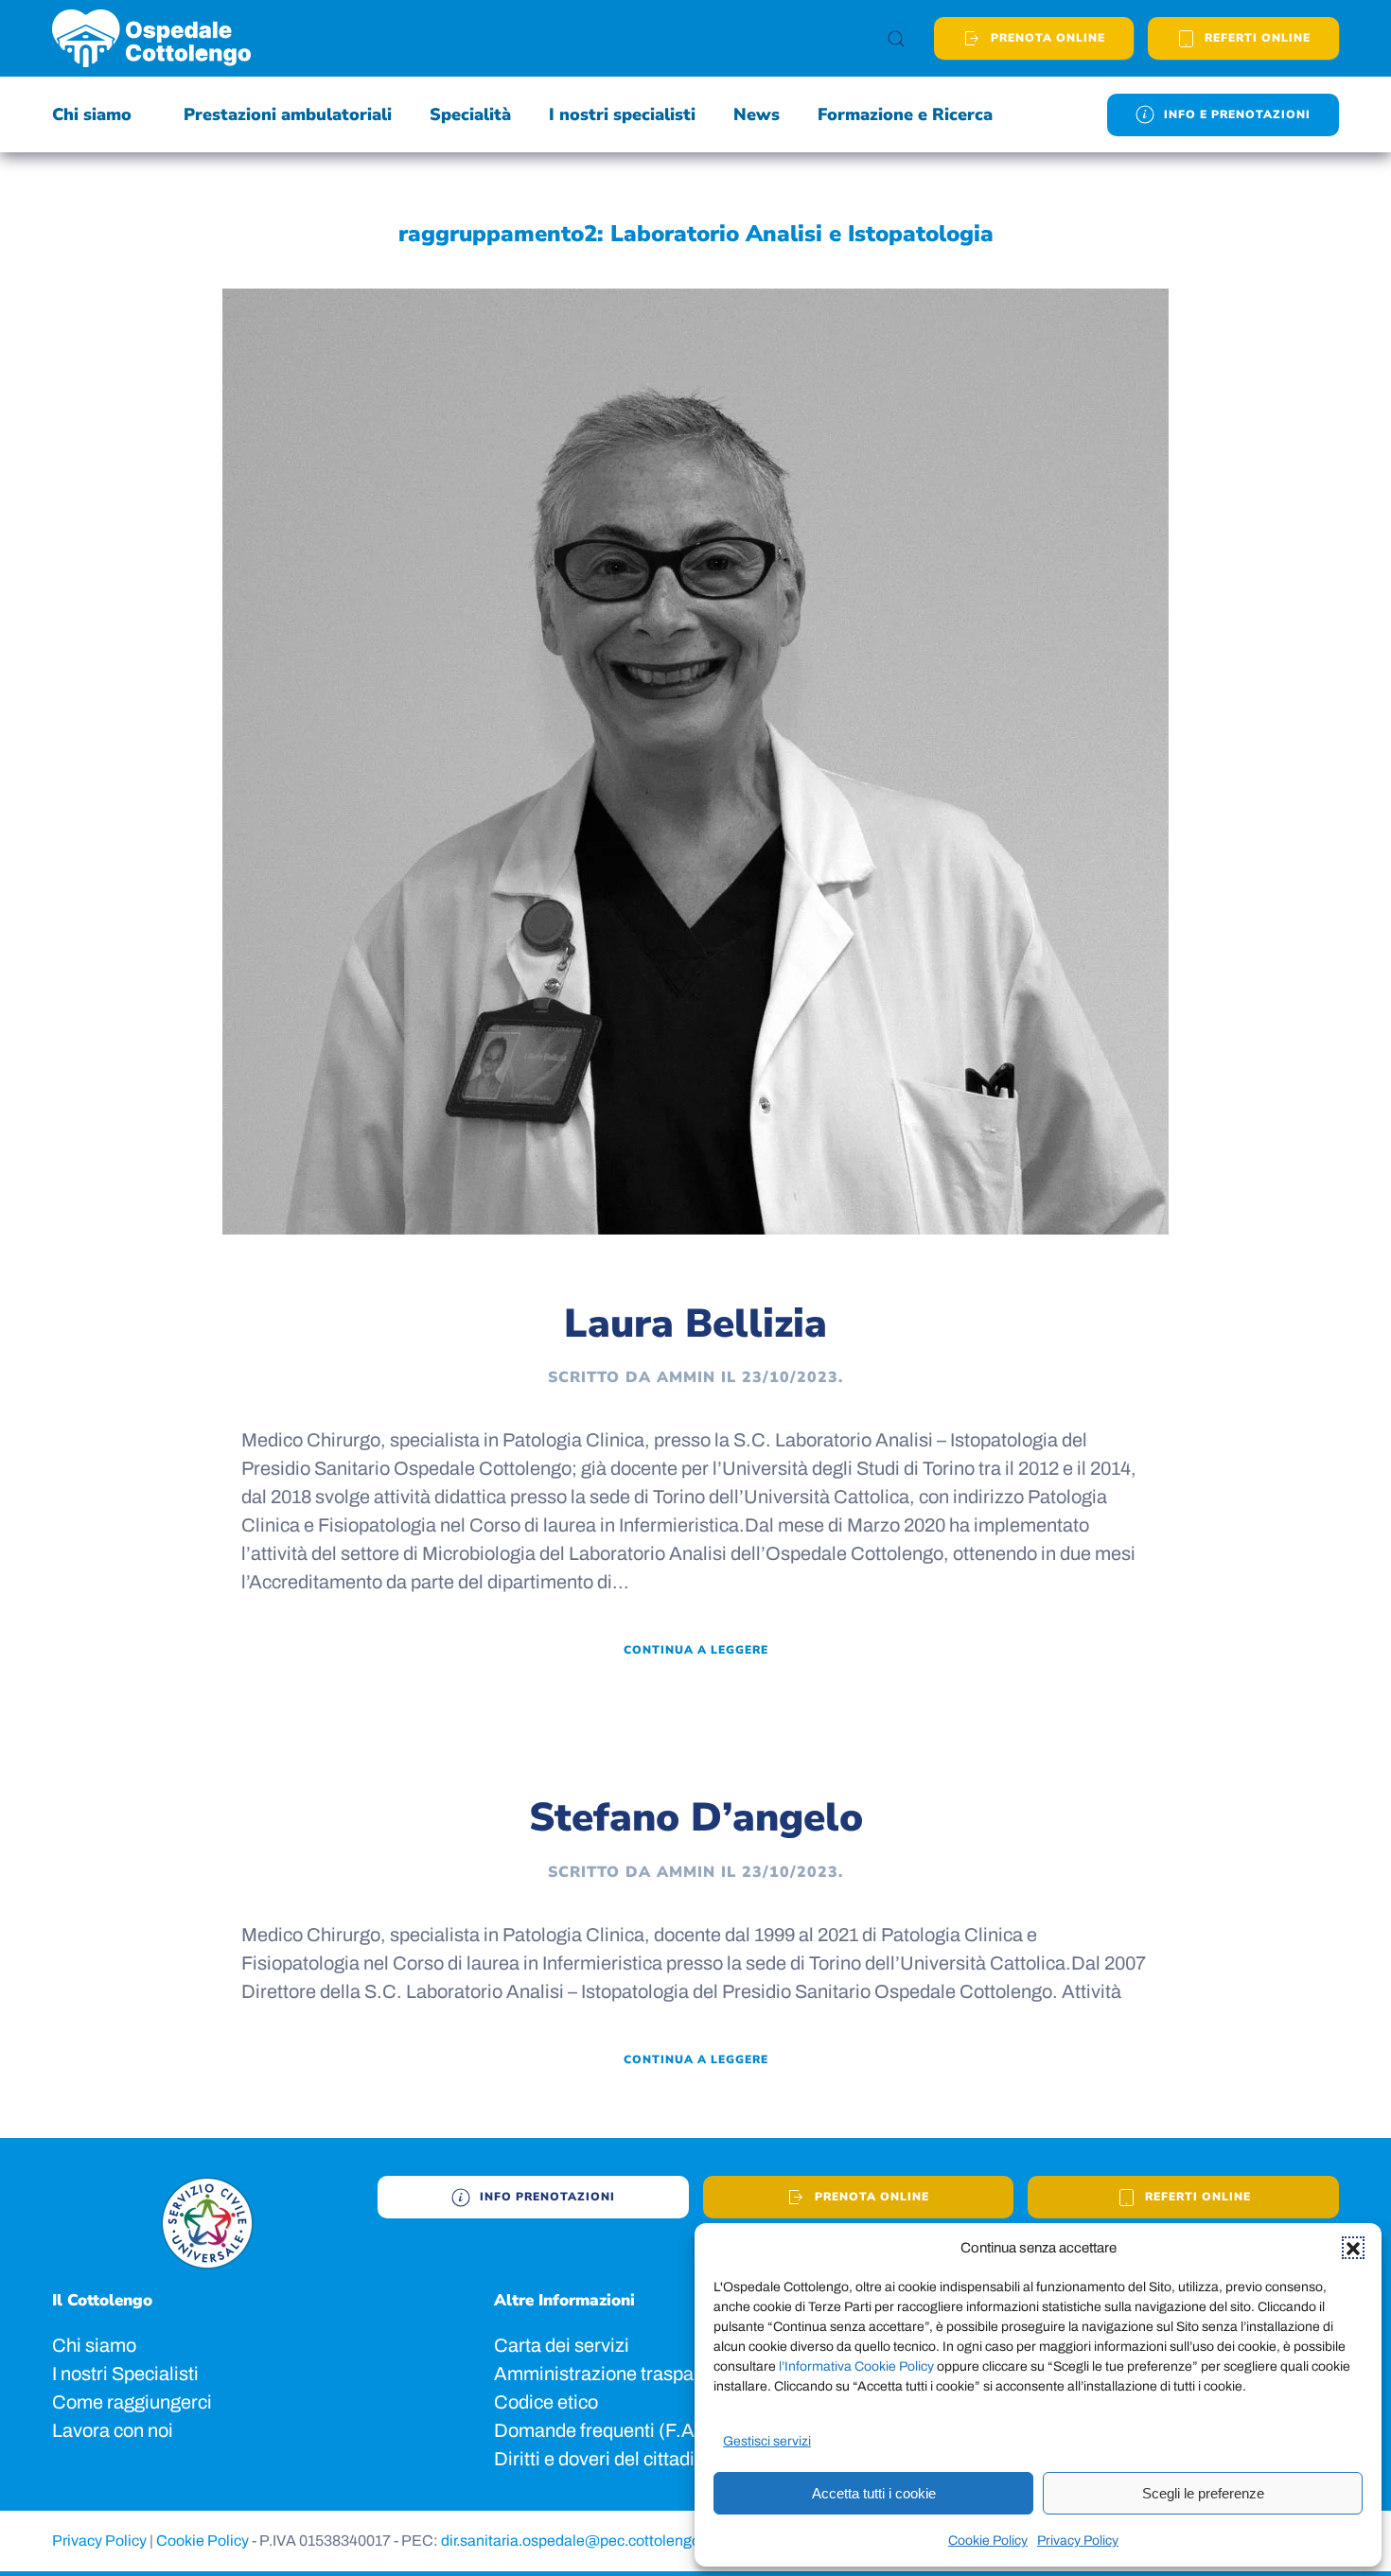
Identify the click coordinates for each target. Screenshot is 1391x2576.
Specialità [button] (470, 114)
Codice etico (546, 2402)
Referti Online (1258, 38)
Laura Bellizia (695, 1324)
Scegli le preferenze (1203, 2493)
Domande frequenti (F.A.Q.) (610, 2430)
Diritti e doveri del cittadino (605, 2459)
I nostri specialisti (622, 114)
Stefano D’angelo (696, 1818)
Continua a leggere (696, 1650)
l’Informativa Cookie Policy (858, 2366)
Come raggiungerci (132, 2402)
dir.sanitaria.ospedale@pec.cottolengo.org (585, 2541)
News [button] (757, 114)
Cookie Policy (988, 2541)
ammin (686, 1377)
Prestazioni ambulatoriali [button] (288, 114)
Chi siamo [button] (92, 114)
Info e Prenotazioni (1237, 114)
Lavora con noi (113, 2430)
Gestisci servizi (767, 2441)
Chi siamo (94, 2345)
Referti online (1198, 2197)
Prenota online (1048, 38)
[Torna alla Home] (151, 38)
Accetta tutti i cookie (874, 2493)
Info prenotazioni (547, 2197)
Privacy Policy (1078, 2541)
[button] (1353, 2248)
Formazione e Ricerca (905, 114)
